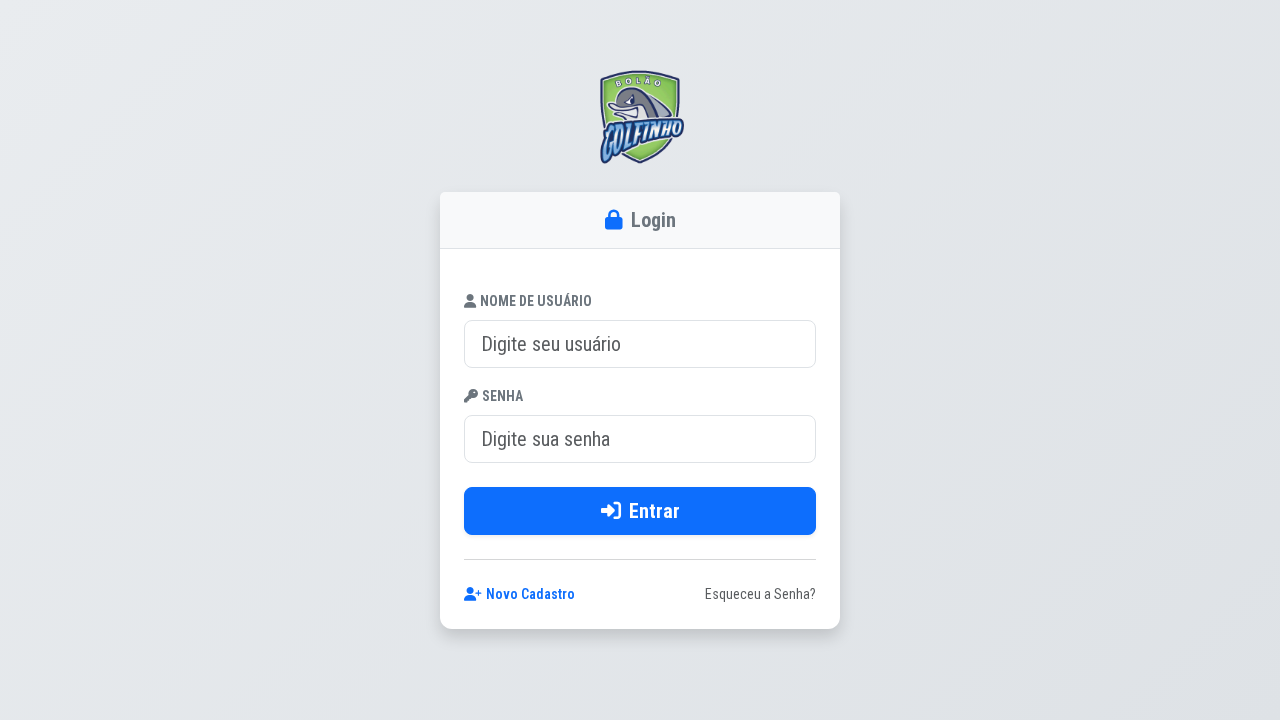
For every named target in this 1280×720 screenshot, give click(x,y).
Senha (502, 396)
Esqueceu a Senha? (760, 594)
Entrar (654, 511)
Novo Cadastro (530, 594)
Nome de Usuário (536, 301)
